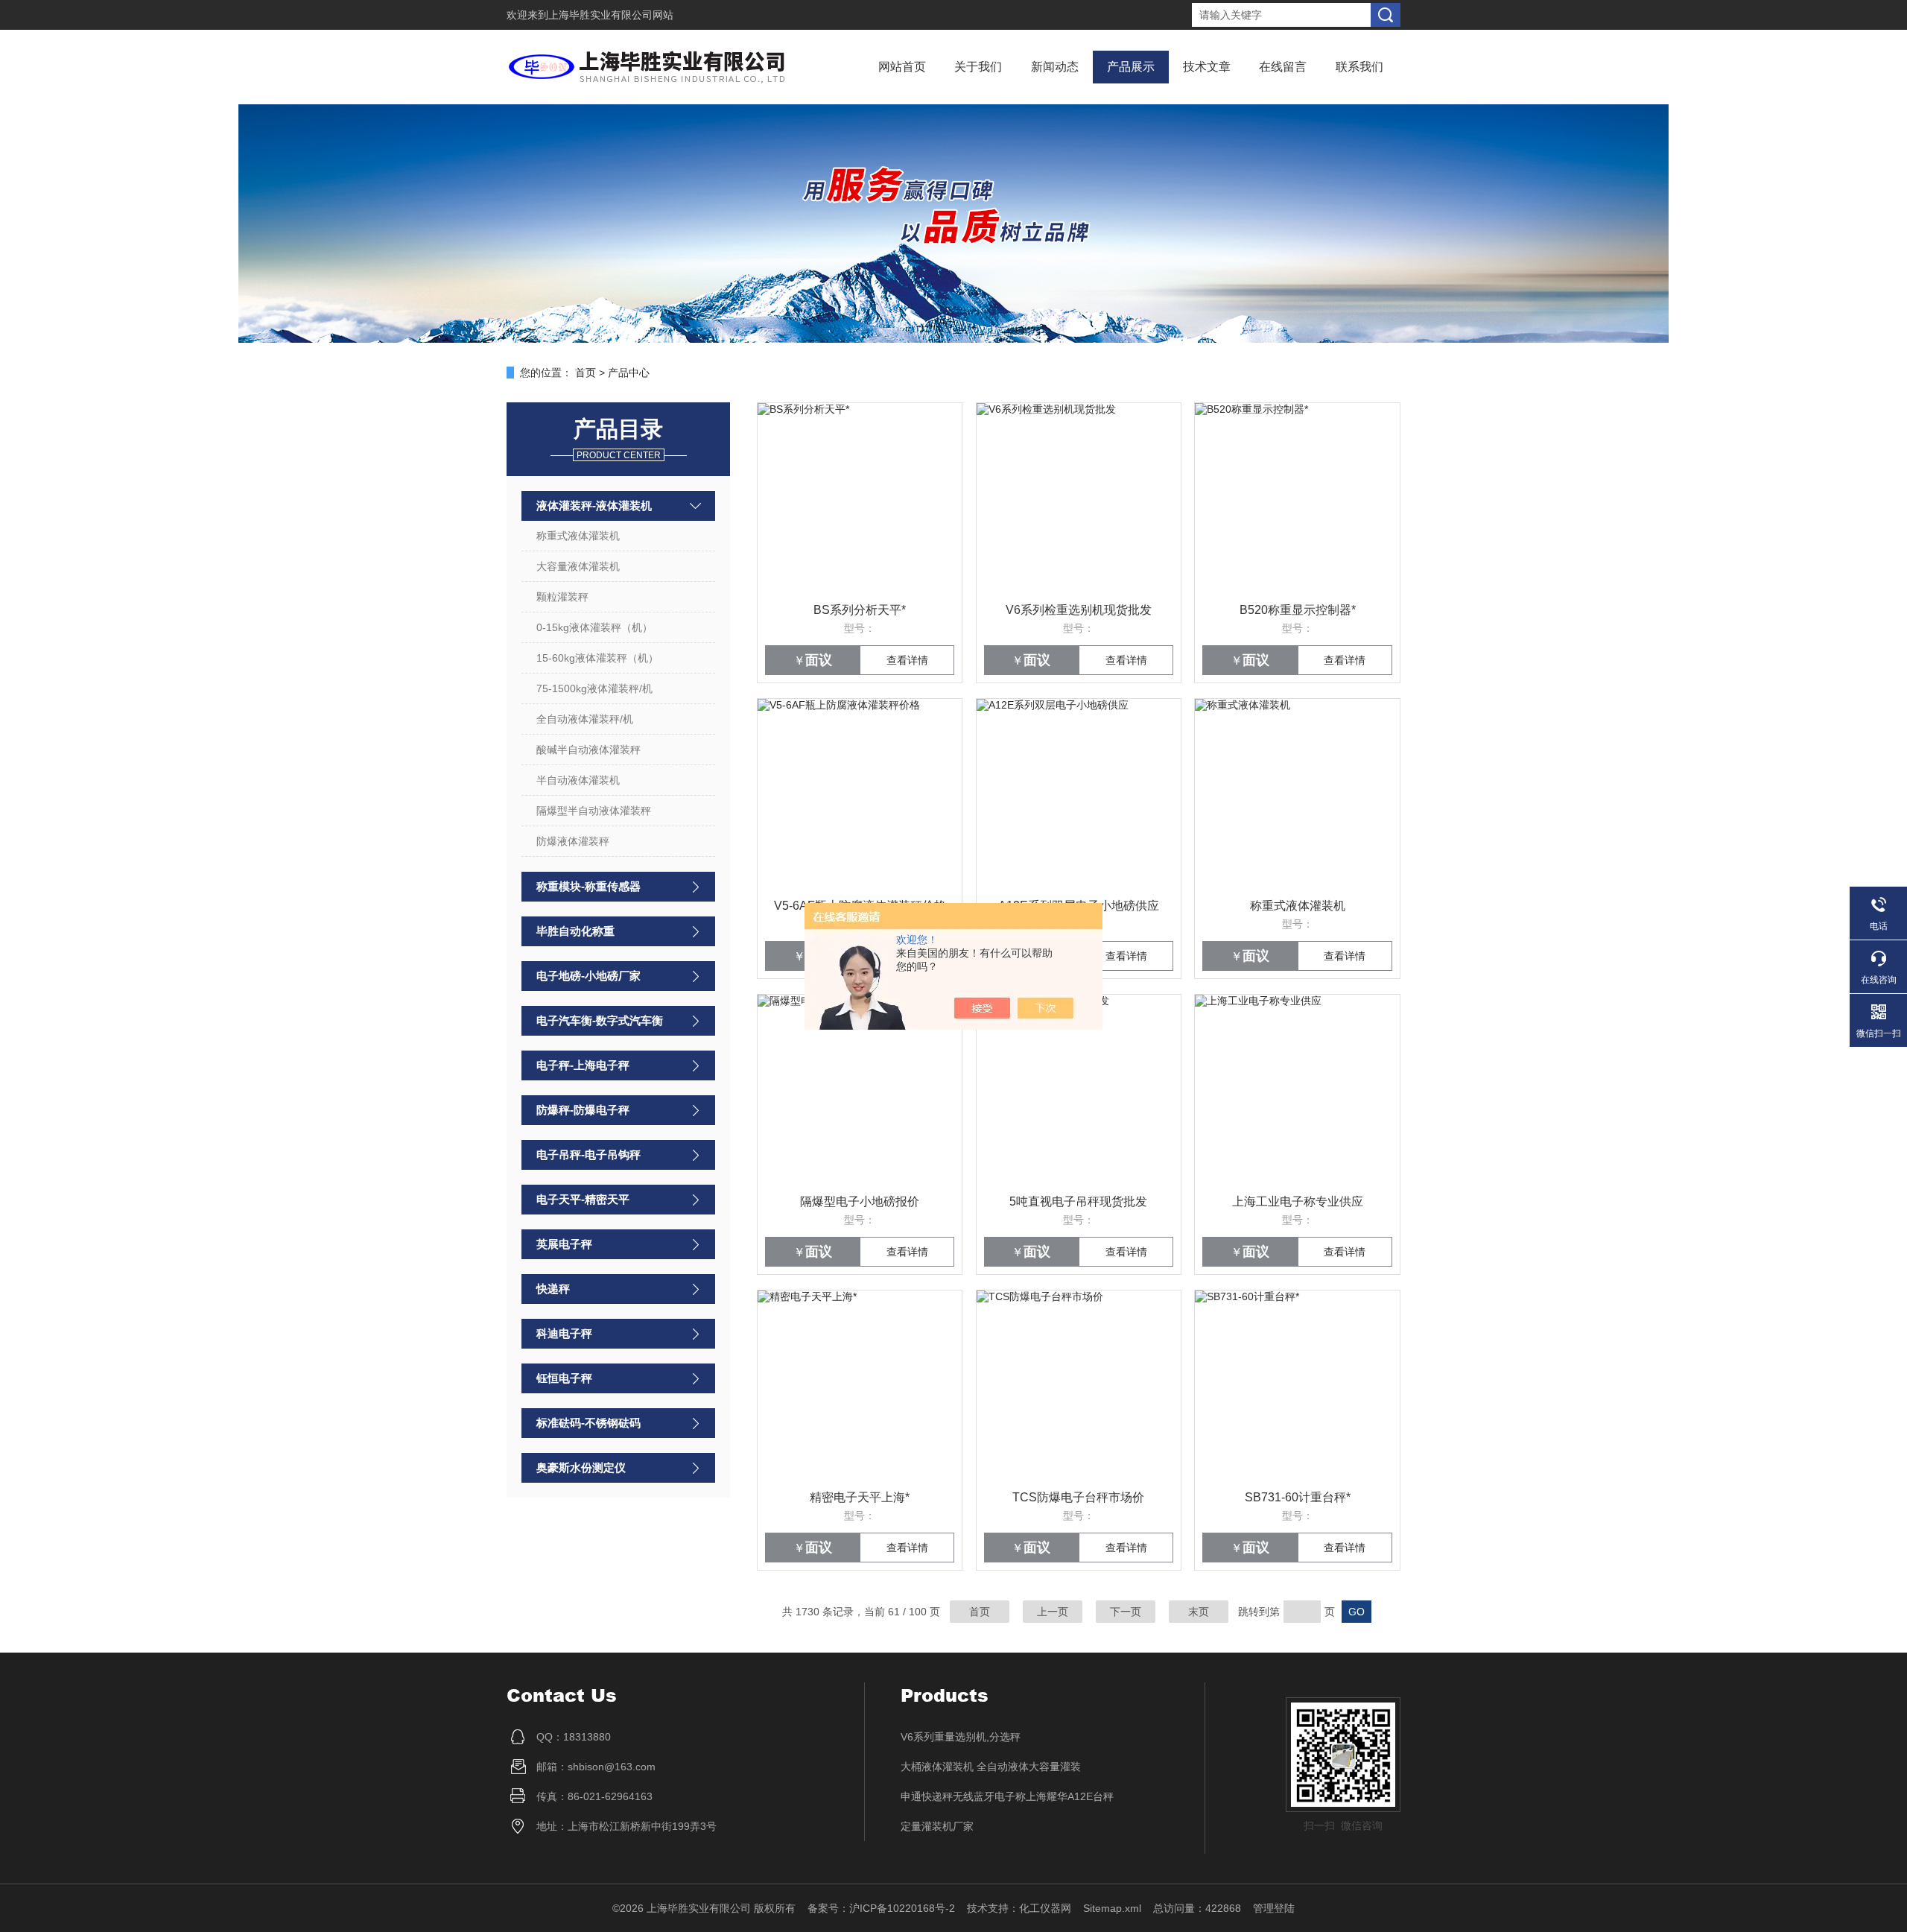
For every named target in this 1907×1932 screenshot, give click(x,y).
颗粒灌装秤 (562, 597)
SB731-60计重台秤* (1298, 1497)
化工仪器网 (1045, 1908)
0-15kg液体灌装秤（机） (594, 627)
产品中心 (629, 373)
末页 (1199, 1612)
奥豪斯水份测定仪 (581, 1467)
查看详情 (907, 660)
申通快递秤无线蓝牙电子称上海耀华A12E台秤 (1007, 1796)
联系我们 (1359, 67)
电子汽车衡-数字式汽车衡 (600, 1020)
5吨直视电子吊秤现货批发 (1078, 1201)
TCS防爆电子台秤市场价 (1078, 1497)
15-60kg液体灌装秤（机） (597, 658)
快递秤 (553, 1289)
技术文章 (1207, 67)
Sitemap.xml (1112, 1908)
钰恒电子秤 (564, 1378)
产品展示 (1131, 67)
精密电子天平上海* (860, 1497)
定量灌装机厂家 (937, 1826)
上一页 (1053, 1612)
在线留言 (1283, 67)
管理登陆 (1274, 1908)
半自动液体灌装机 (578, 780)
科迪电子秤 (564, 1333)
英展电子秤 (564, 1244)
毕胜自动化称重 (575, 931)
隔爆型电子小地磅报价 (860, 1201)
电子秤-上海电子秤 (583, 1065)
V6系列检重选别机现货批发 (1079, 610)
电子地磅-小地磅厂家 (588, 976)
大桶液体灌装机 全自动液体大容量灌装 (991, 1767)
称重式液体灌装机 (578, 536)
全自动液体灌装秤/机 (585, 719)
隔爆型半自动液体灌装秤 (594, 811)
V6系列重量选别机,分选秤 (961, 1737)
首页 (586, 373)
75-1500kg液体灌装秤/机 (594, 688)
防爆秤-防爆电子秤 (583, 1110)
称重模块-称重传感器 (588, 886)
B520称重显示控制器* (1298, 610)
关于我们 (978, 67)
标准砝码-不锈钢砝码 (588, 1423)
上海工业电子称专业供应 (1298, 1201)
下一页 (1126, 1612)
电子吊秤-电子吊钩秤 (588, 1155)
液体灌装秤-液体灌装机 (594, 506)
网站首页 (902, 67)
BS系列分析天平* (860, 610)
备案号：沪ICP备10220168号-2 (881, 1908)
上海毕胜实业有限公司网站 (611, 15)
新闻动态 (1055, 67)
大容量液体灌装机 (578, 566)
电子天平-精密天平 (583, 1199)
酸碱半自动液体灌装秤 (588, 750)
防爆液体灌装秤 (573, 841)
